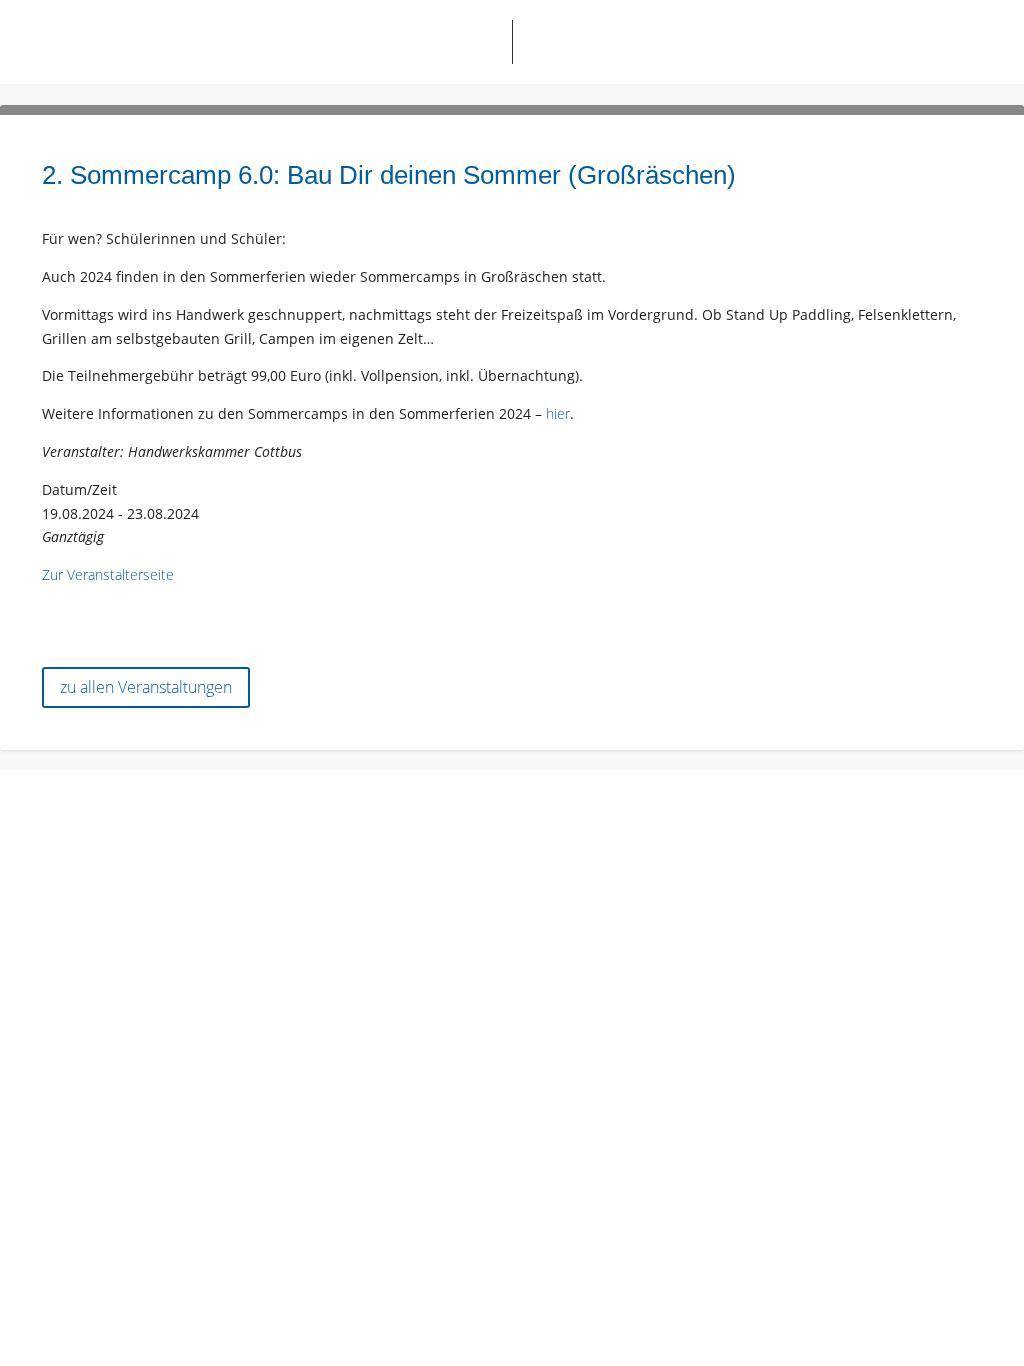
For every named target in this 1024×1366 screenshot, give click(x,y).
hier (558, 413)
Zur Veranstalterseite (108, 574)
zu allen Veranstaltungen (146, 687)
